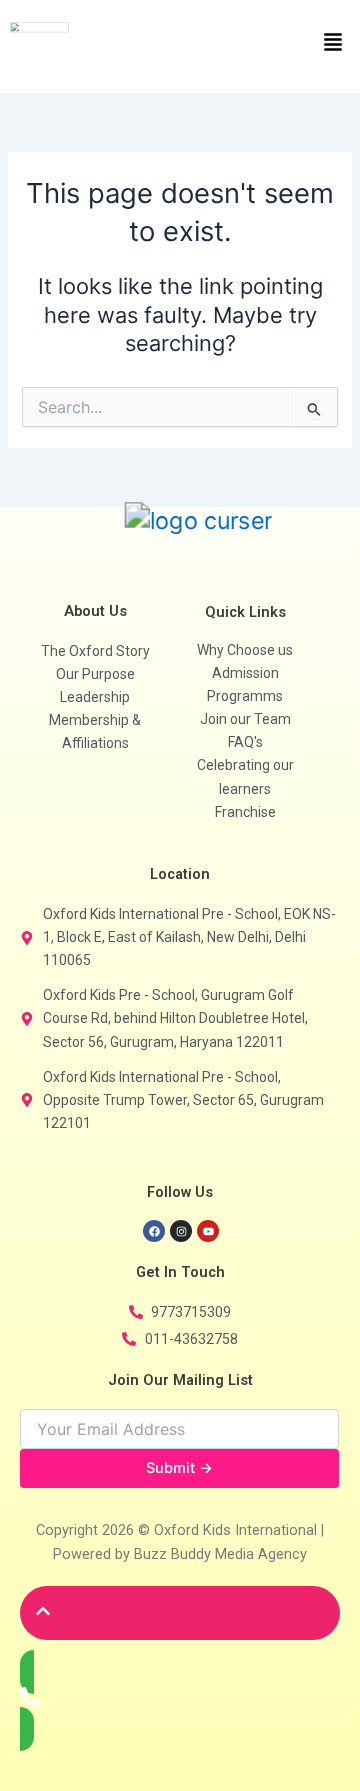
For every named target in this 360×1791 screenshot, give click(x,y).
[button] (270, 43)
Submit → (179, 1468)
